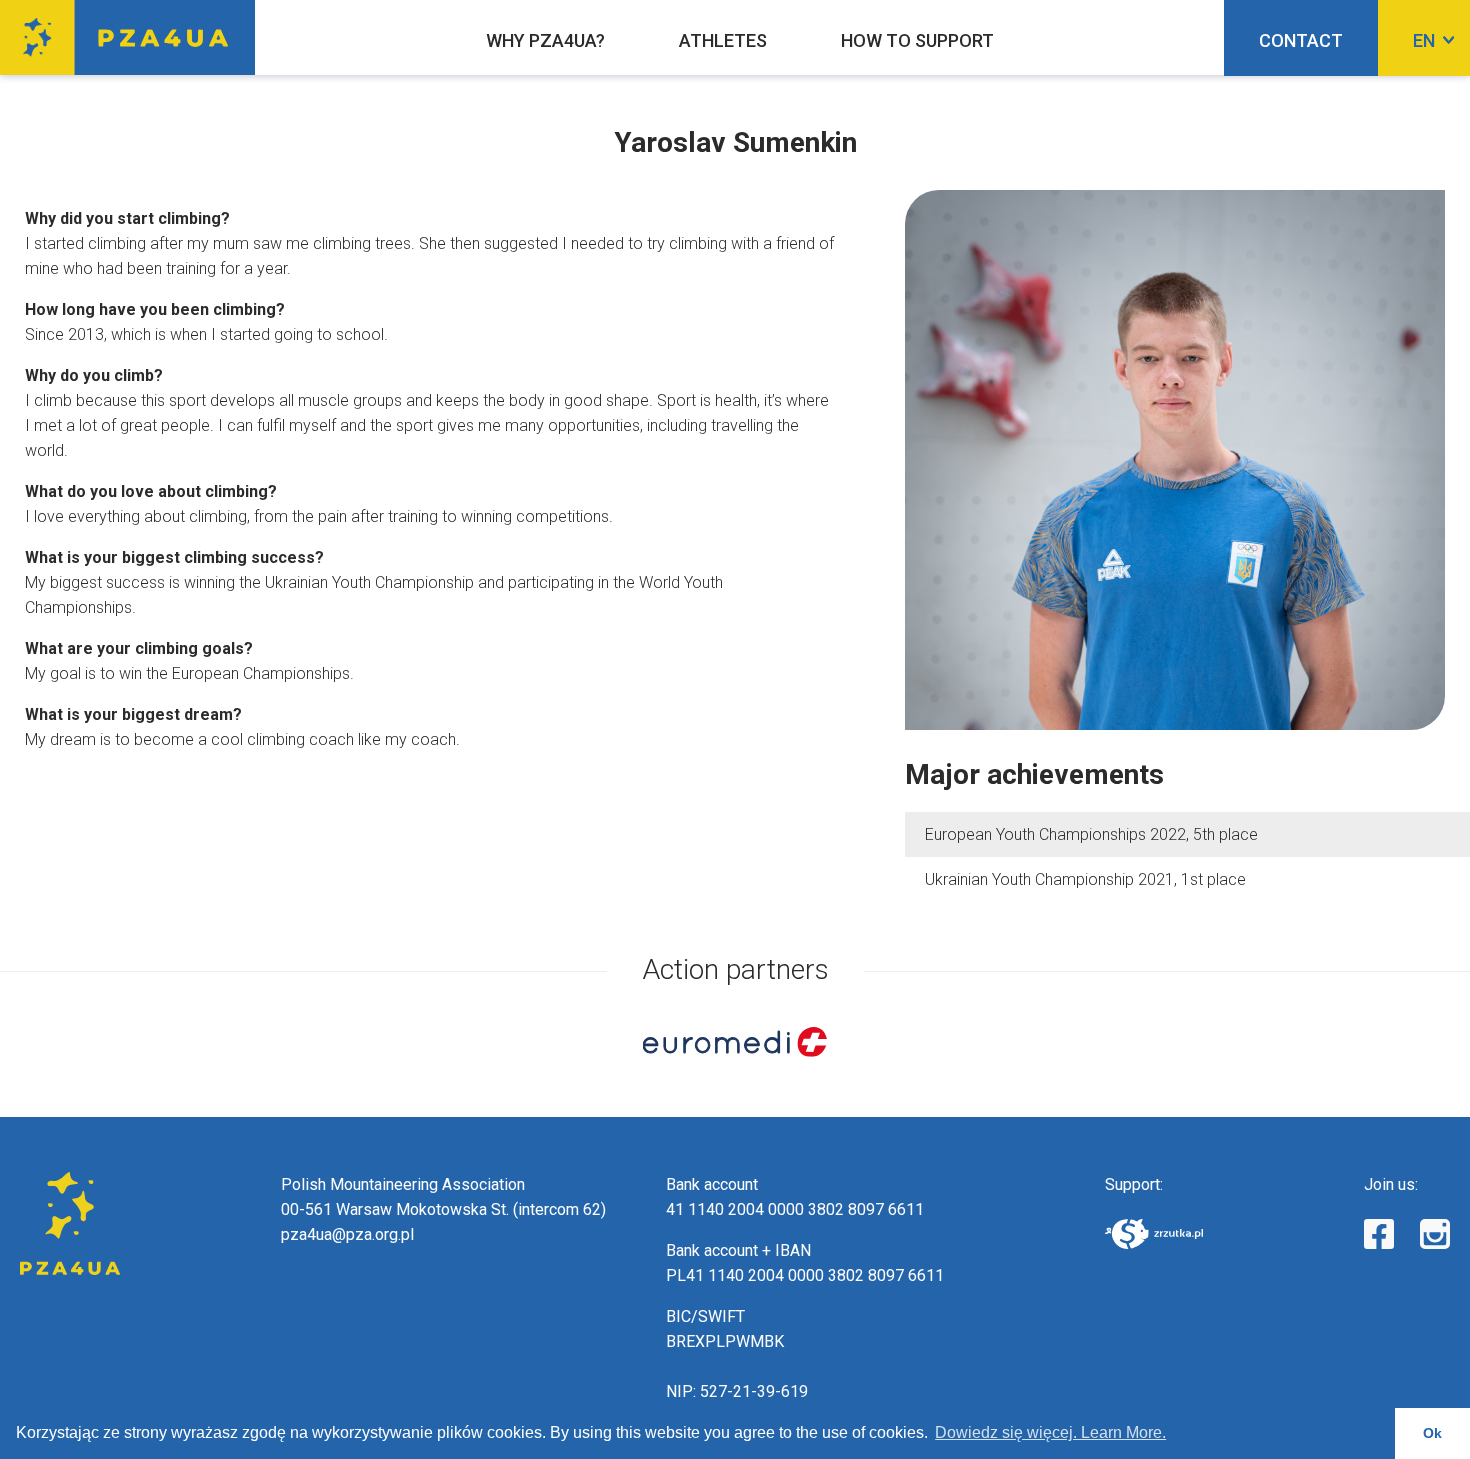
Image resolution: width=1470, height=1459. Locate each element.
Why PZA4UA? (545, 40)
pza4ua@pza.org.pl (347, 1234)
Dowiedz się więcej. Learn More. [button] (1050, 1432)
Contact (1301, 40)
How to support (917, 40)
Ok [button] (1432, 1433)
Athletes (723, 40)
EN (1424, 40)
